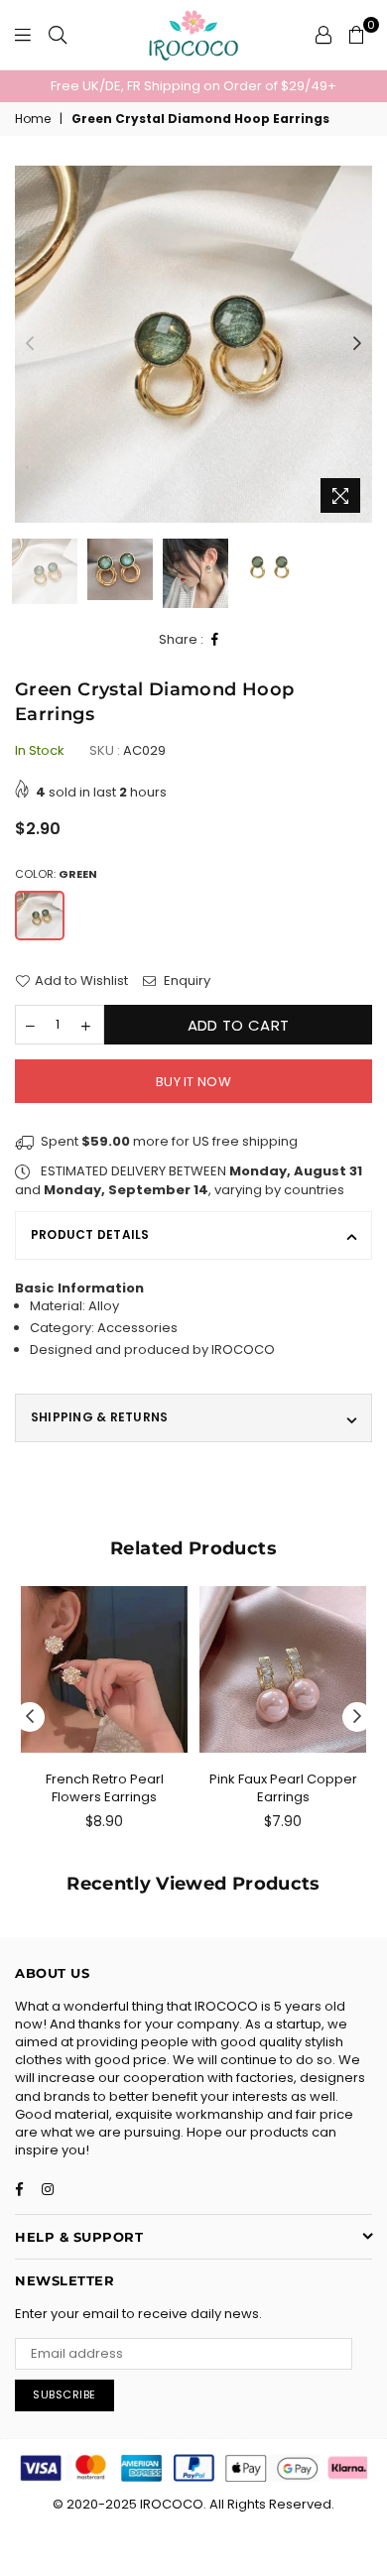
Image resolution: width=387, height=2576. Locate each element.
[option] (193, 86)
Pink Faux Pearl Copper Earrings (283, 1788)
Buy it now (193, 1082)
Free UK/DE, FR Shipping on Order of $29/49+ (193, 86)
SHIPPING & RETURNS (99, 1417)
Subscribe (64, 2394)
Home (33, 119)
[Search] (58, 35)
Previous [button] (30, 344)
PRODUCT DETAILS (90, 1234)
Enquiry (186, 981)
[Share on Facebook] (215, 640)
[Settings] (323, 35)
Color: (56, 874)
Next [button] (357, 344)
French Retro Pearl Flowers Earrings (105, 1788)
